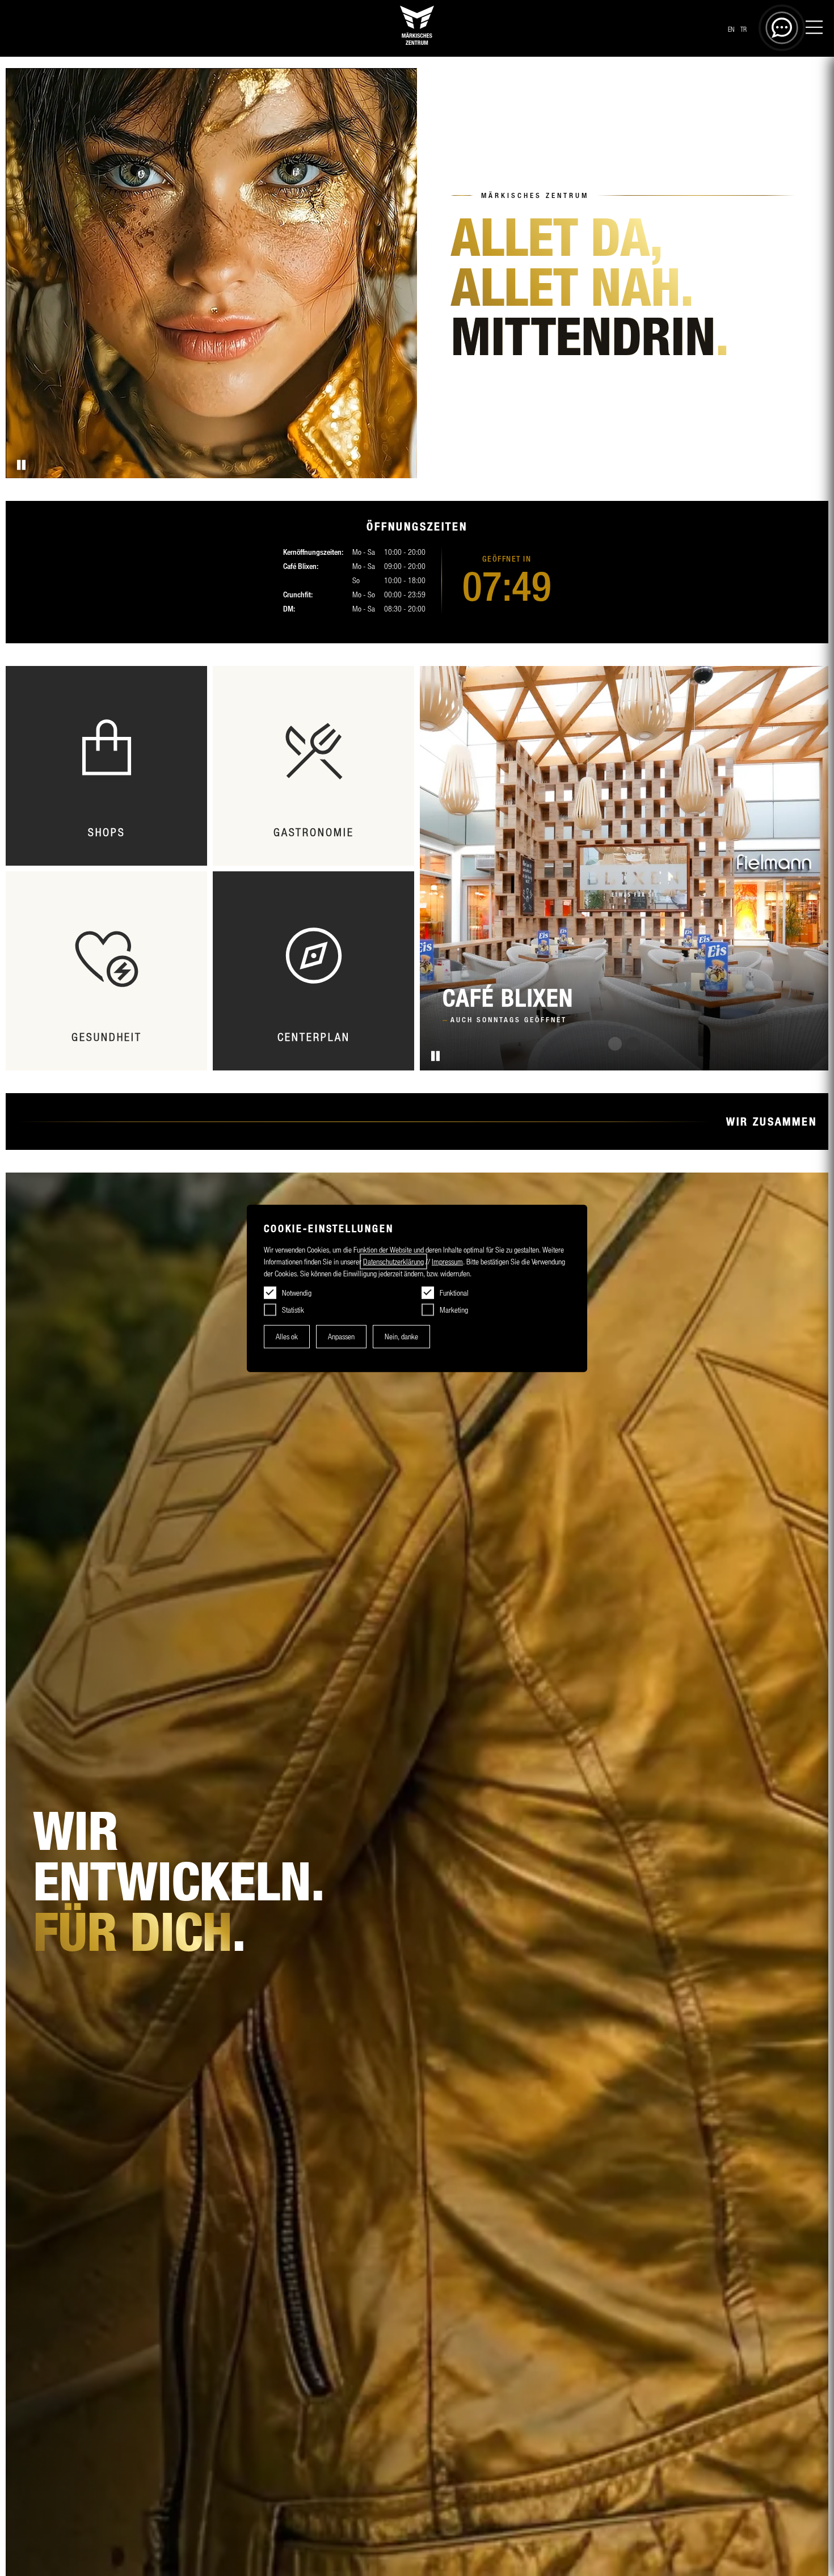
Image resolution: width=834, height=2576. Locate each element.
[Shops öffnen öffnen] (106, 766)
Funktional (454, 1293)
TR (744, 29)
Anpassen (341, 1337)
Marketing (454, 1310)
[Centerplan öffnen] (313, 971)
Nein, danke (401, 1337)
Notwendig (297, 1293)
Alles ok (287, 1337)
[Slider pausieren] (434, 1056)
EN (731, 29)
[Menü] (814, 29)
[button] (615, 1044)
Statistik (293, 1310)
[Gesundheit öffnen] (106, 971)
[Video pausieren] (20, 465)
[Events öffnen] (313, 766)
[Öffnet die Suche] (782, 28)
